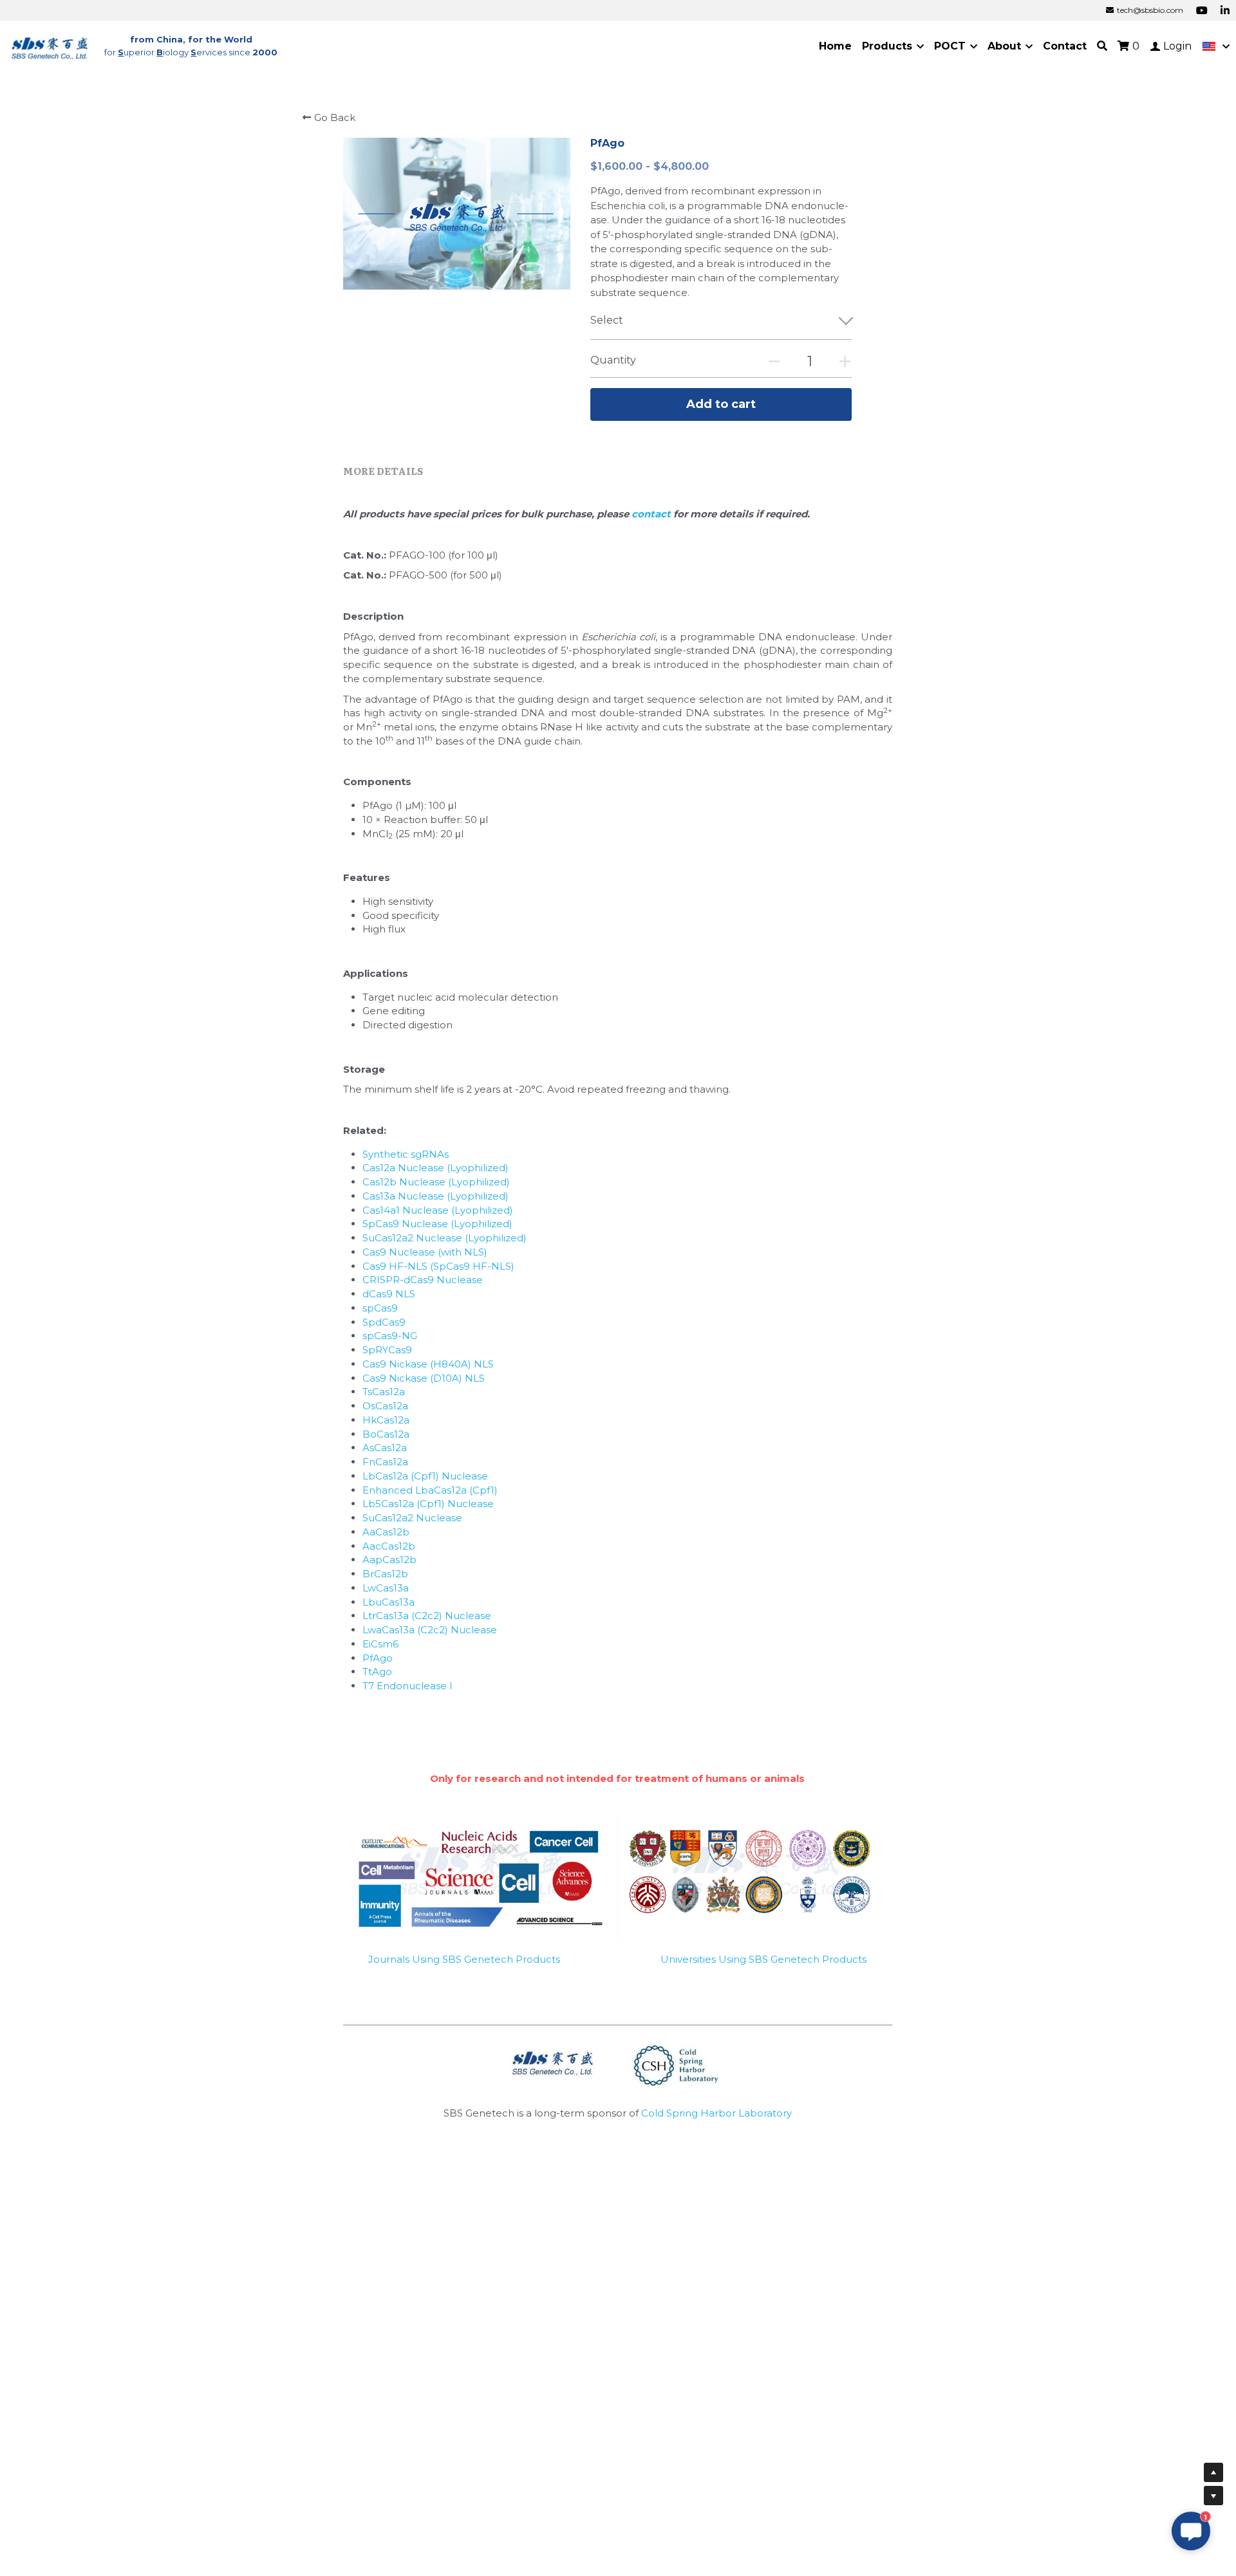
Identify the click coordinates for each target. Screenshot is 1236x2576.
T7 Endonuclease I (407, 1686)
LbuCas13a (389, 1602)
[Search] (1102, 46)
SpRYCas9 (387, 1350)
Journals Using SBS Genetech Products (464, 1959)
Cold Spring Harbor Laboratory (716, 2113)
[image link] (50, 45)
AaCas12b (386, 1532)
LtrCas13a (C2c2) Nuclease (427, 1616)
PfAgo (378, 1658)
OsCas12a (385, 1406)
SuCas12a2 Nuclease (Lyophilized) (445, 1238)
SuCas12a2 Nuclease (412, 1518)
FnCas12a (385, 1462)
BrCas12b (385, 1574)
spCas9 (380, 1308)
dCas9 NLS (389, 1294)
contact (652, 514)
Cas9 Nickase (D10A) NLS (424, 1378)
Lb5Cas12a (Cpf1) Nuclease (428, 1504)
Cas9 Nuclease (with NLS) (425, 1252)
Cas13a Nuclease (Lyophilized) (435, 1196)
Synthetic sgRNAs (406, 1154)
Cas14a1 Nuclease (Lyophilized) (438, 1210)
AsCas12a (385, 1448)
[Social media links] (1202, 10)
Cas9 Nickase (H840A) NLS (428, 1364)
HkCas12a (386, 1420)
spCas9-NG (390, 1336)
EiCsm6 (380, 1644)
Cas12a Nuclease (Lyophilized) (435, 1168)
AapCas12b (389, 1560)
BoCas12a (386, 1434)
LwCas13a (386, 1588)
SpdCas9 (384, 1322)
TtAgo (377, 1672)
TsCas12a (384, 1392)
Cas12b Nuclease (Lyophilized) (436, 1182)
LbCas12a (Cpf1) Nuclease (425, 1476)
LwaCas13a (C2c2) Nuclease (430, 1630)
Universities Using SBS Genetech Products (763, 1959)
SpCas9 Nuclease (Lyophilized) (437, 1224)
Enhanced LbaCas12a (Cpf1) (430, 1490)
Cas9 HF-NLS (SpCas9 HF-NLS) (438, 1266)
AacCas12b (389, 1546)
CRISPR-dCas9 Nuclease (423, 1280)
